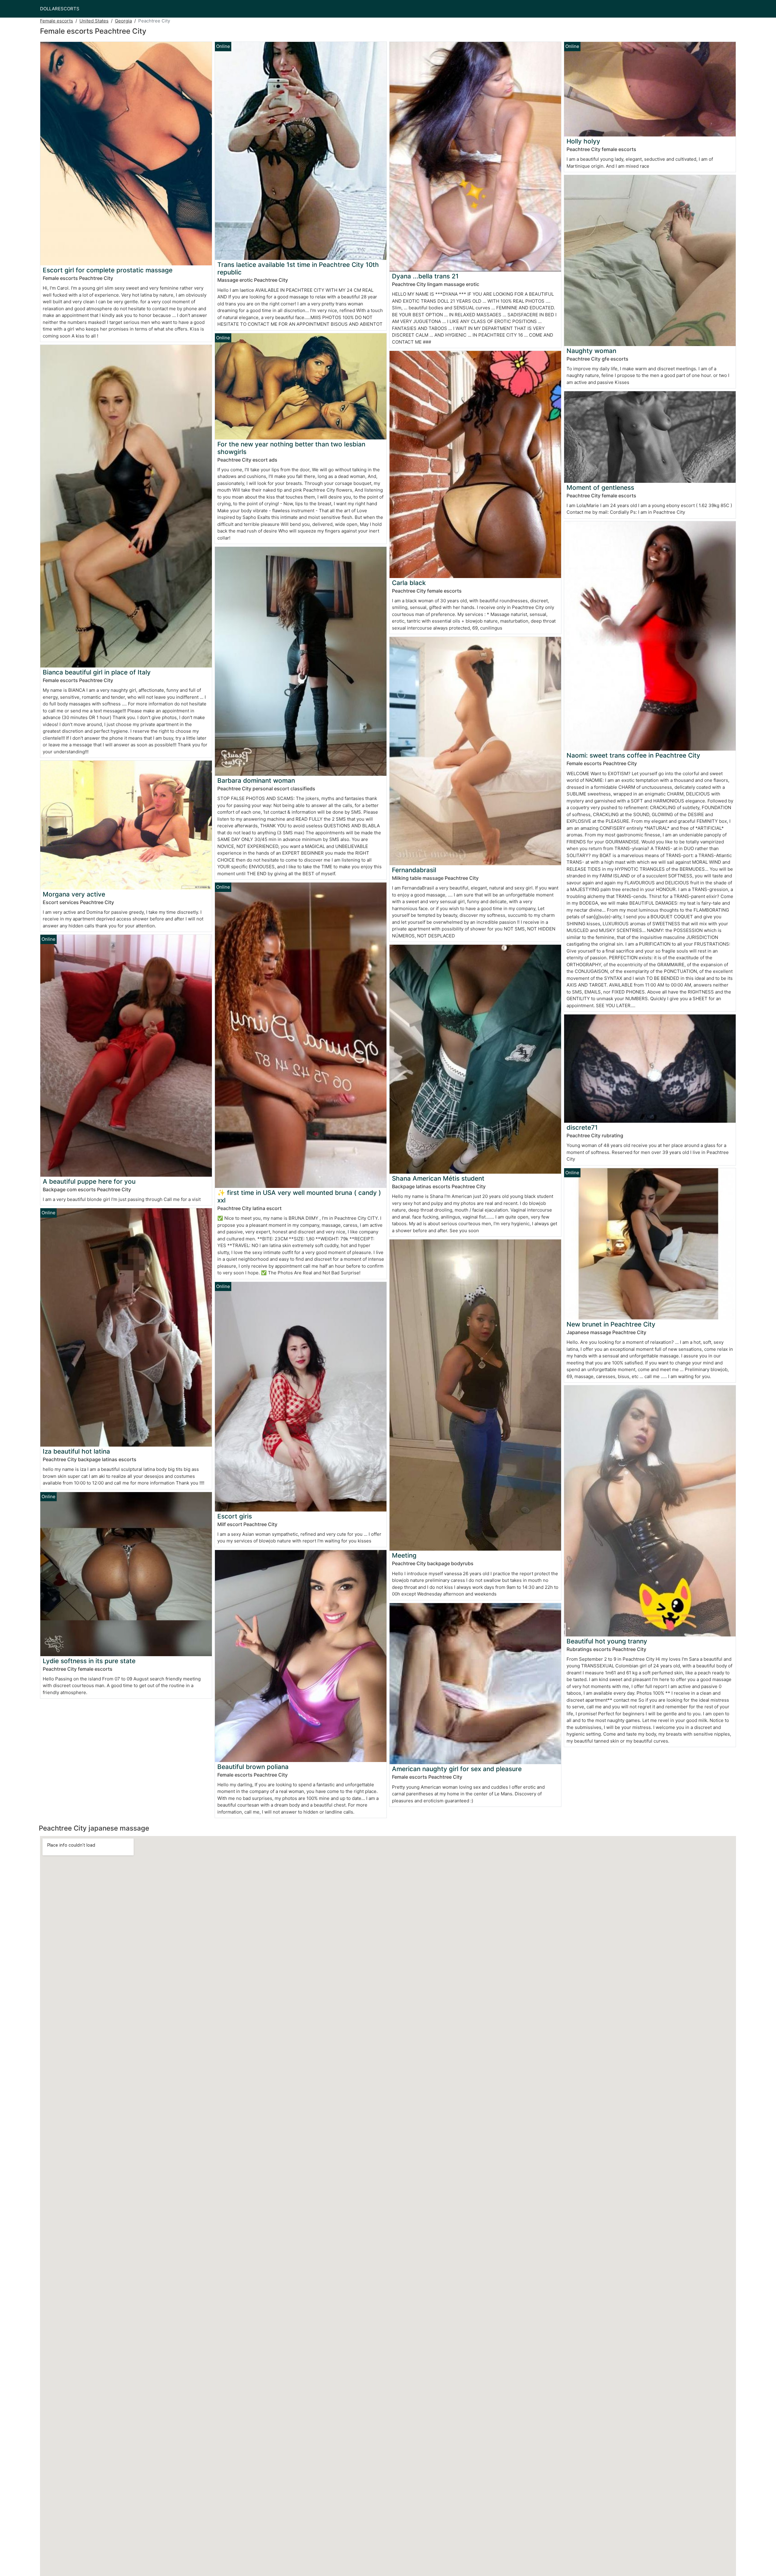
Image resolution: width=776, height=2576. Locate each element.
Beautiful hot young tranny (607, 1641)
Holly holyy (583, 141)
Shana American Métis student (438, 1178)
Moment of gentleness (600, 488)
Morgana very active (74, 894)
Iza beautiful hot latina (76, 1451)
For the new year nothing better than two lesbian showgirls (291, 448)
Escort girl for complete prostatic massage (108, 270)
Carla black (409, 583)
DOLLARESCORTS (60, 9)
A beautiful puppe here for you (89, 1181)
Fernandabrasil (414, 870)
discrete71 (582, 1127)
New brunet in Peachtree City (611, 1324)
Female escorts (57, 21)
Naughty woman (591, 351)
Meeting (404, 1555)
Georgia (123, 21)
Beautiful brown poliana (253, 1767)
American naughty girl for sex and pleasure (457, 1769)
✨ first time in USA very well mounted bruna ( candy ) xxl (299, 1196)
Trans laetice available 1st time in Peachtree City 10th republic (298, 268)
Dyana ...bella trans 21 (425, 276)
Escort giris (235, 1516)
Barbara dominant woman (256, 780)
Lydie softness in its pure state (89, 1661)
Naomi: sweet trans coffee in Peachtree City (633, 755)
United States (94, 21)
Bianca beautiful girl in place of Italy (97, 672)
